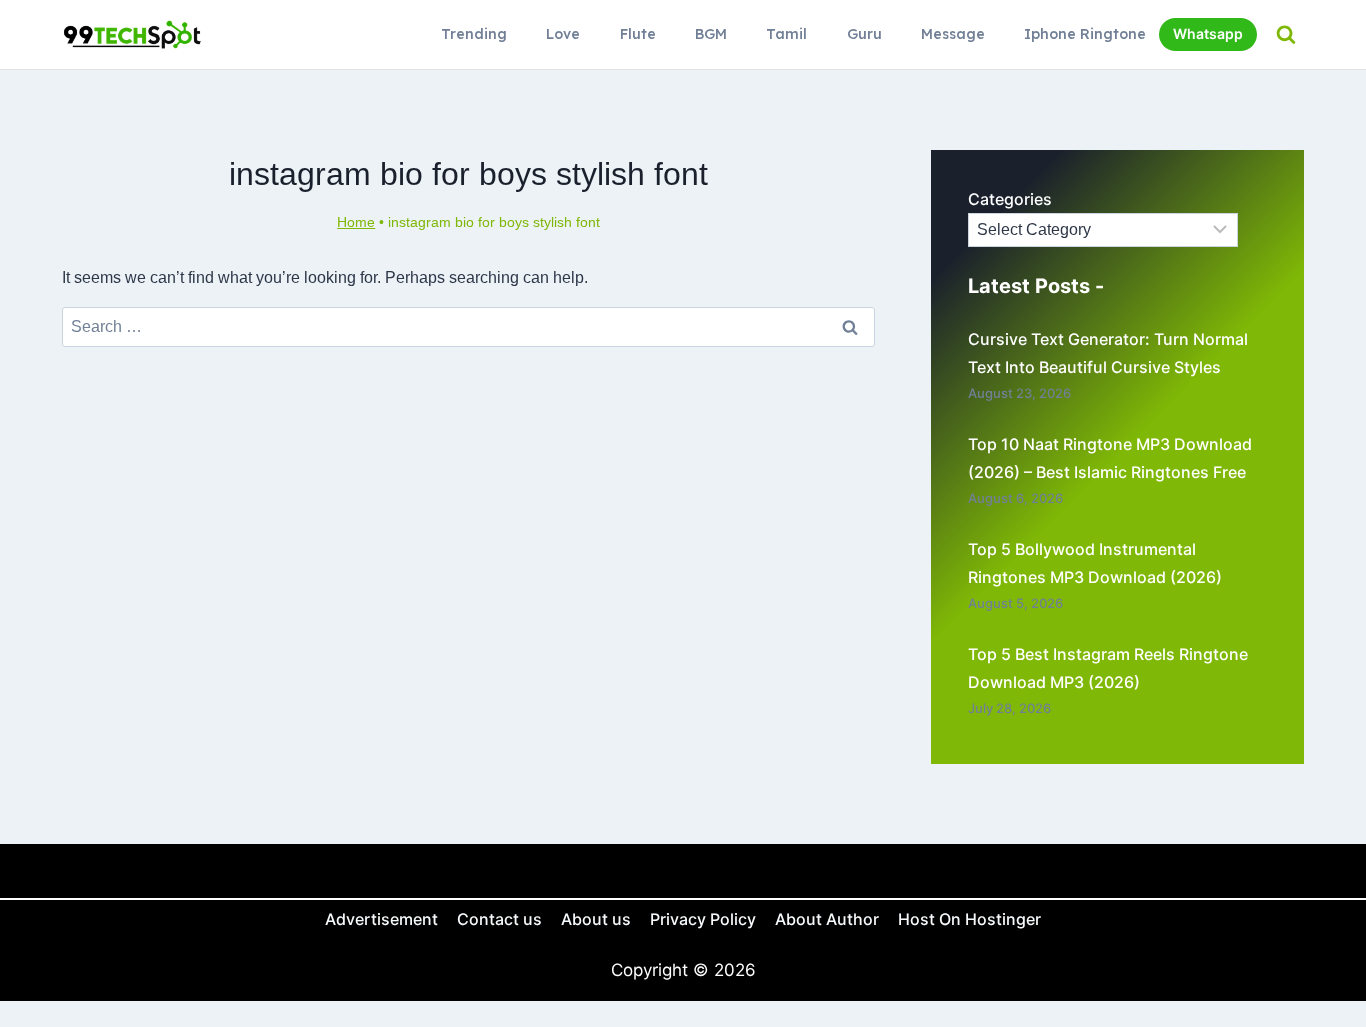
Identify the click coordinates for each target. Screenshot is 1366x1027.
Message (953, 34)
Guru (864, 34)
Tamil (786, 34)
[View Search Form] (1285, 34)
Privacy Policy (703, 919)
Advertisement (381, 919)
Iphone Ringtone (1085, 34)
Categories (1010, 199)
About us (596, 919)
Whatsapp (1208, 33)
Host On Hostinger (969, 919)
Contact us (499, 919)
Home (356, 222)
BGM (711, 34)
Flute (638, 34)
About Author (827, 919)
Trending (474, 34)
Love (563, 34)
